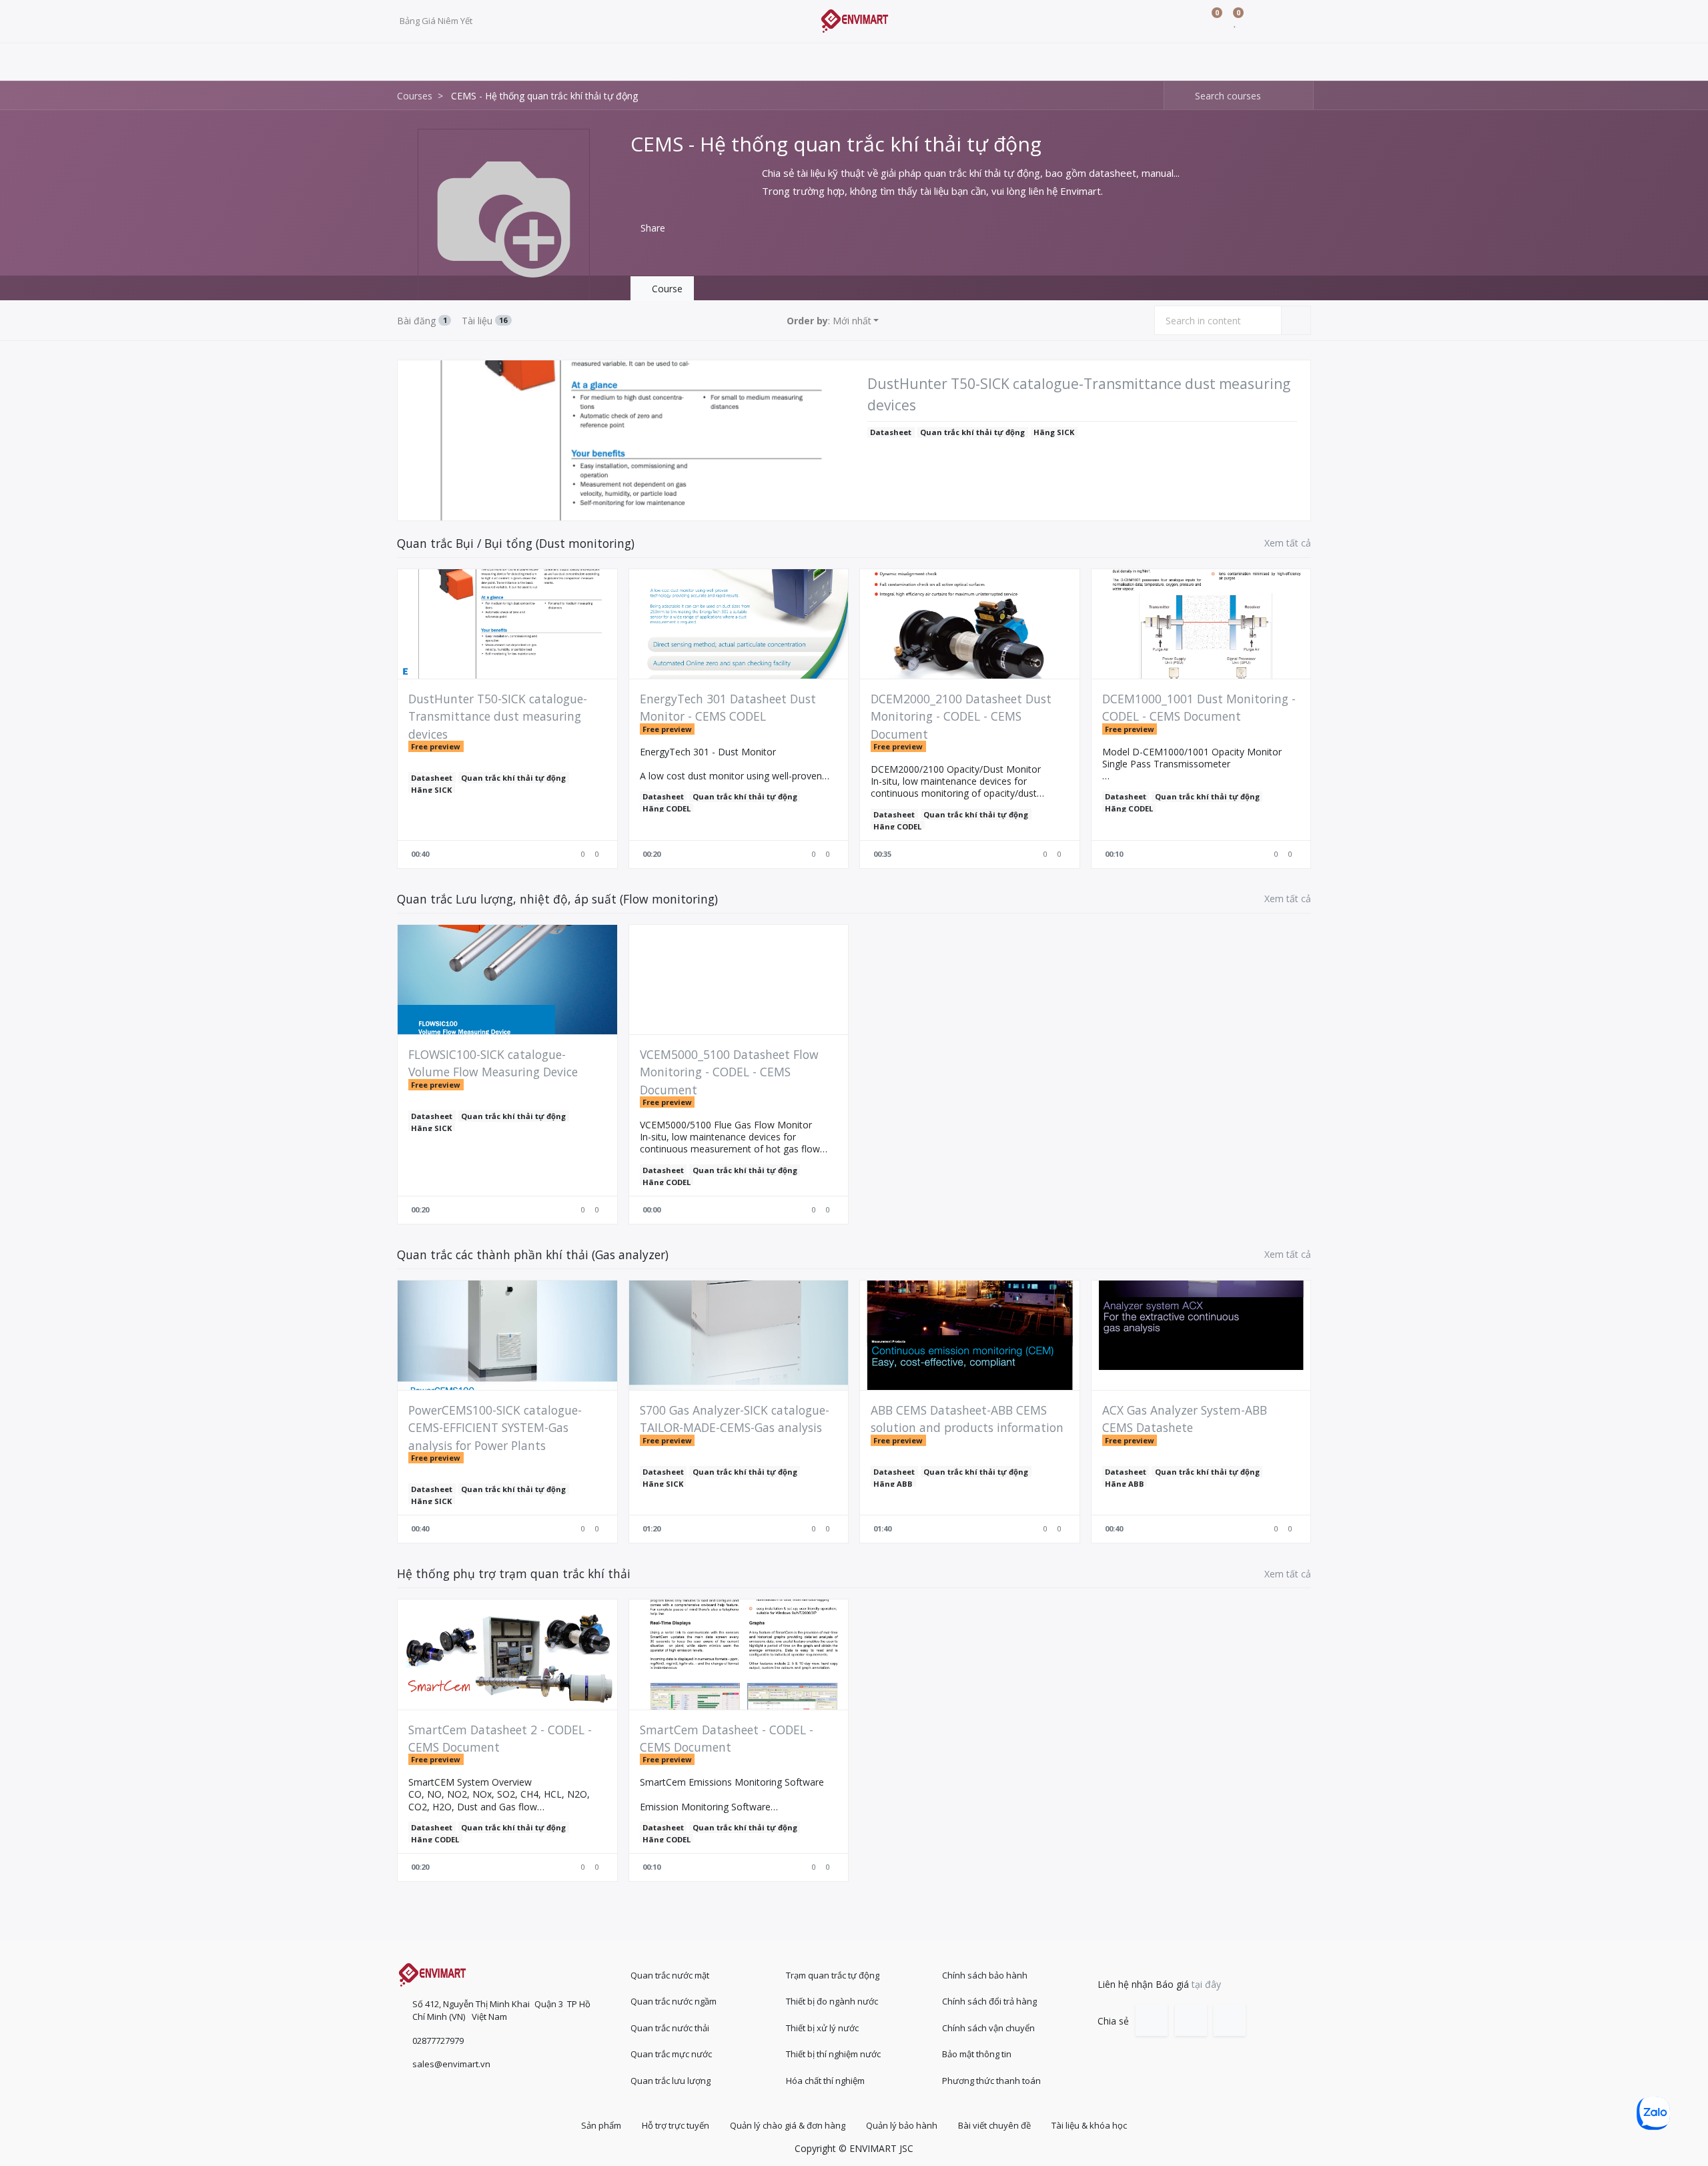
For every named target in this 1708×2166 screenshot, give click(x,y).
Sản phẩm (601, 2125)
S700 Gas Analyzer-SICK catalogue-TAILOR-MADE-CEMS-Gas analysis (735, 1419)
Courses (415, 96)
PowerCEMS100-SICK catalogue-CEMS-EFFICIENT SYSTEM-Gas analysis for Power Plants (495, 1428)
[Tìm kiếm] (1175, 96)
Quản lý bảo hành (902, 2125)
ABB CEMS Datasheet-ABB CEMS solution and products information (967, 1419)
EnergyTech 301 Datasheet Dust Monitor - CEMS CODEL (728, 707)
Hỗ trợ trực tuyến (676, 2125)
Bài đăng (422, 321)
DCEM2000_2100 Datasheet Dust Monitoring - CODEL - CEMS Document (961, 716)
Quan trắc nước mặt (670, 1975)
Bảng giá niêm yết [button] (437, 21)
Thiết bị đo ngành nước (832, 2001)
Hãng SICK (1054, 432)
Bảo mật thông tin (977, 2054)
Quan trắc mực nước (671, 2054)
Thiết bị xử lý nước (822, 2028)
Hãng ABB (893, 1484)
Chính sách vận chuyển (988, 2028)
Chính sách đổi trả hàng (989, 2001)
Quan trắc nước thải (670, 2028)
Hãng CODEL (667, 808)
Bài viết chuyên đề (994, 2125)
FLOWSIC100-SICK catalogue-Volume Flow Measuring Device (493, 1063)
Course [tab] (666, 289)
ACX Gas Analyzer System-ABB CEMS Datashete (1185, 1419)
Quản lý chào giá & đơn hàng (788, 2125)
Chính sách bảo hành (985, 1975)
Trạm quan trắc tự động (833, 1975)
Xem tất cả (1288, 543)
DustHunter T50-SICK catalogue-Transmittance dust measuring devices (1079, 394)
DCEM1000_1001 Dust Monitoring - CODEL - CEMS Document (1199, 707)
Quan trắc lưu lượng (671, 2081)
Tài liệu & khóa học (1089, 2125)
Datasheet (891, 432)
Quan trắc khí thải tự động (972, 432)
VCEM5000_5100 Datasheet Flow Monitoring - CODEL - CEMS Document (729, 1072)
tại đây (1206, 1984)
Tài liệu (485, 321)
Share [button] (652, 228)
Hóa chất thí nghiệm (825, 2081)
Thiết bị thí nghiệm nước (833, 2054)
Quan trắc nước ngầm (674, 2001)
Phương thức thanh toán (991, 2081)
